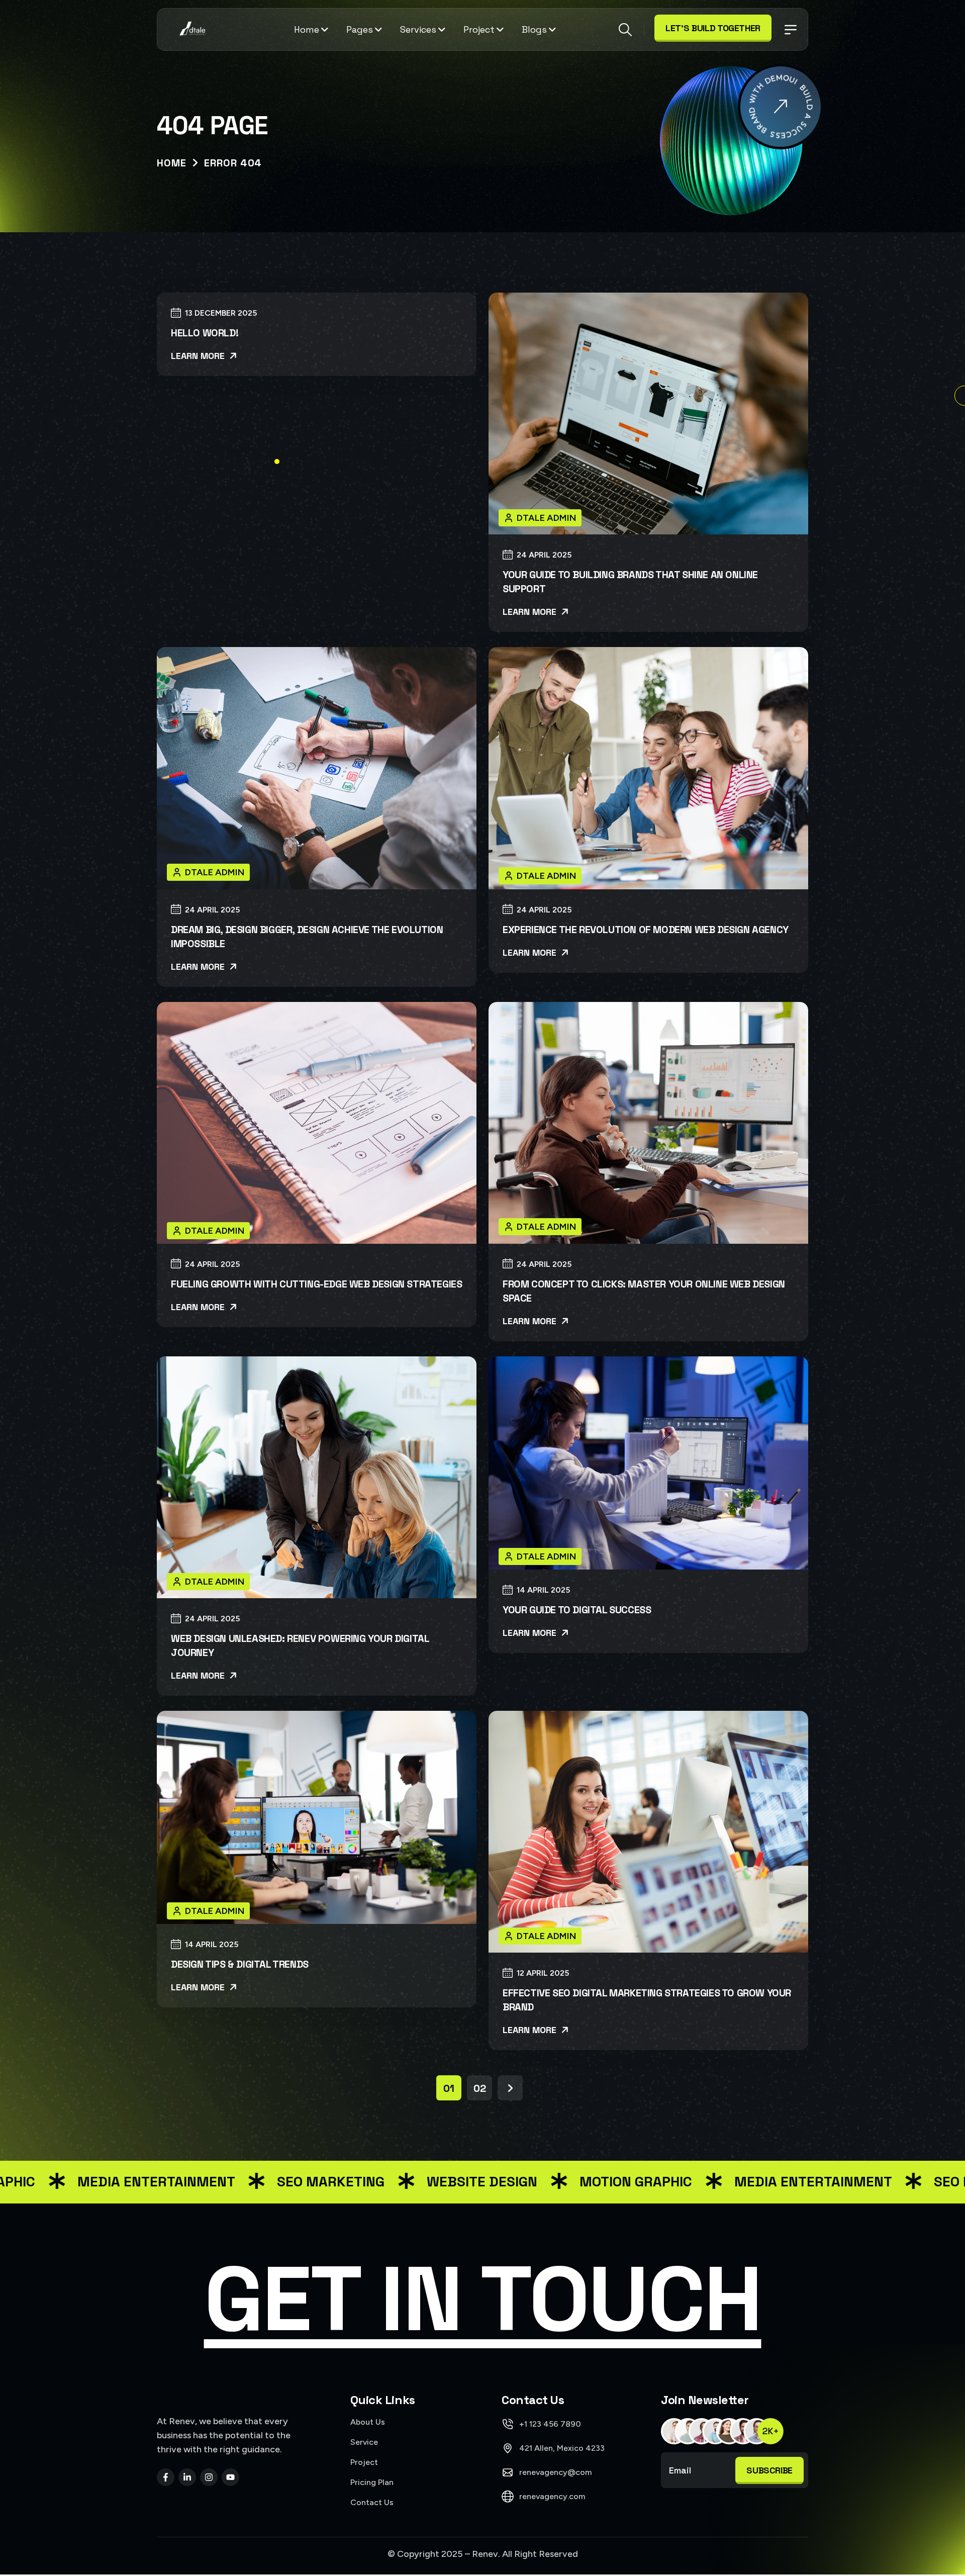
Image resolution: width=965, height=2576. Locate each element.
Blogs (534, 29)
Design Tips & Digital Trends (240, 1964)
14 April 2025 (543, 1590)
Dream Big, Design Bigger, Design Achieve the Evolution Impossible (307, 937)
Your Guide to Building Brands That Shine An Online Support (630, 582)
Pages (360, 29)
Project (479, 29)
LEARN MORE (199, 356)
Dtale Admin (547, 518)
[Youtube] (230, 2477)
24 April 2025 (544, 555)
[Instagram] (209, 2477)
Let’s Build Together (713, 28)
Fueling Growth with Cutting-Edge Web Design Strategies (316, 1284)
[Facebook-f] (166, 2477)
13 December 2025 (221, 313)
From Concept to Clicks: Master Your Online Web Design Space (644, 1291)
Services (418, 29)
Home (307, 29)
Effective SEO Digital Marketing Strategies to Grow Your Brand (647, 2000)
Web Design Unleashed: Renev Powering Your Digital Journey (300, 1645)
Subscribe (769, 2470)
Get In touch (483, 2299)
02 (480, 2088)
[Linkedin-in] (187, 2477)
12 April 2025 (543, 1973)
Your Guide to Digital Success (577, 1610)
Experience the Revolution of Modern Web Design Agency (646, 930)
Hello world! (205, 333)
